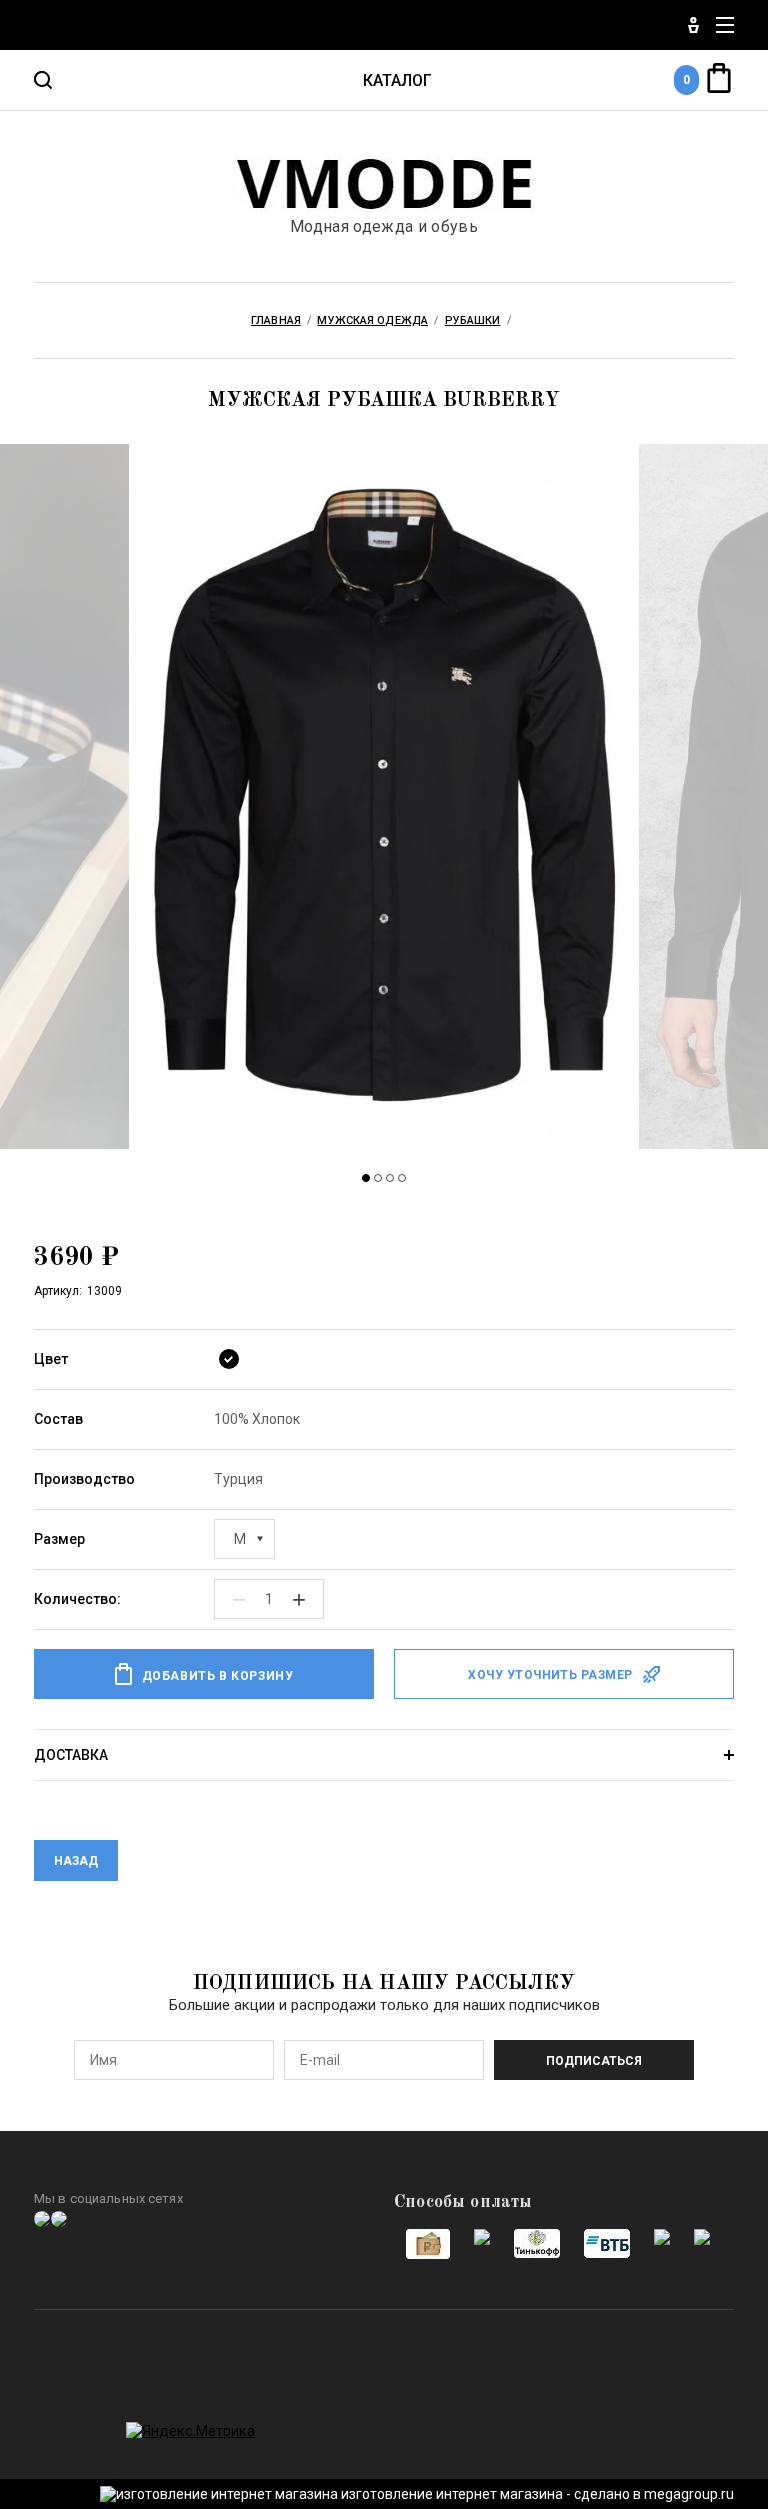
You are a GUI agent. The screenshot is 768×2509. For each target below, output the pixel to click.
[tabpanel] (384, 799)
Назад (76, 1861)
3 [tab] (390, 1178)
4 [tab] (402, 1178)
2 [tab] (378, 1178)
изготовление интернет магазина (452, 2494)
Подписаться (594, 2061)
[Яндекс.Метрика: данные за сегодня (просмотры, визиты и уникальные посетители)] (190, 2431)
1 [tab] (366, 1178)
